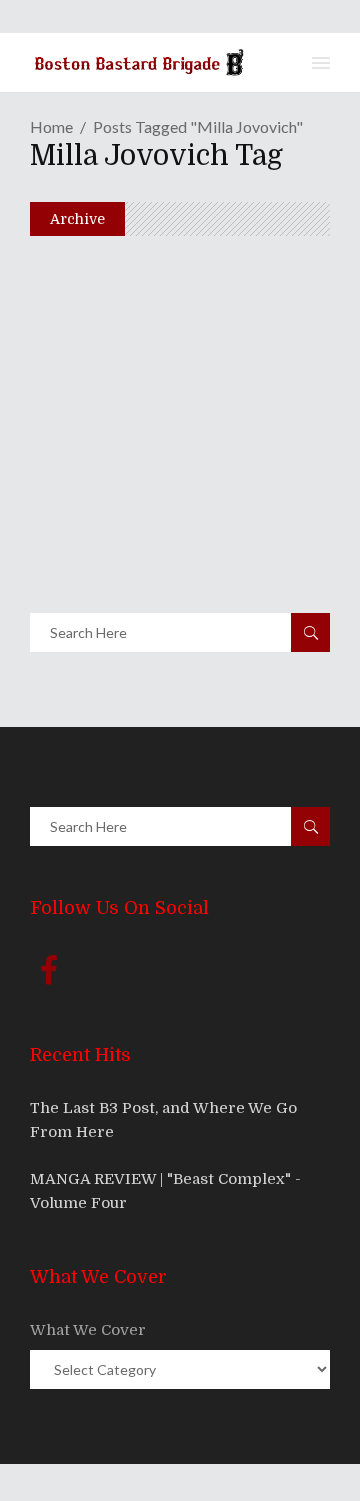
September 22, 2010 (136, 331)
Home (51, 126)
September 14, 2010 (135, 510)
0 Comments (187, 366)
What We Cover (88, 1330)
